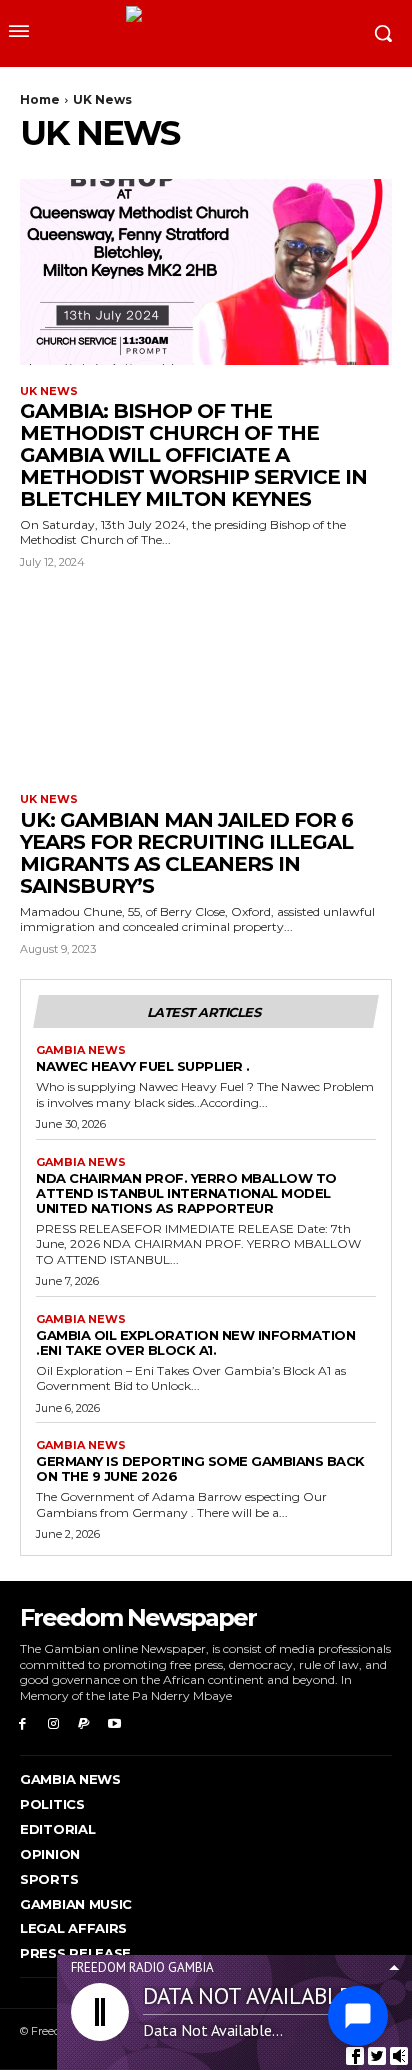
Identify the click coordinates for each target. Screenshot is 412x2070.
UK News (49, 391)
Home (40, 99)
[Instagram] (53, 1724)
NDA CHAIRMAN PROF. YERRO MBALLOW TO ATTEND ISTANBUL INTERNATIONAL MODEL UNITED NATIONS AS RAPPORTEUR (186, 1193)
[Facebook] (22, 1724)
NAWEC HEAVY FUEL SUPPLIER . (143, 1066)
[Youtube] (114, 1724)
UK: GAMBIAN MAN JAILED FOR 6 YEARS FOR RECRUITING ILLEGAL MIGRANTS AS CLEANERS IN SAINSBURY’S (186, 853)
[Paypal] (84, 1724)
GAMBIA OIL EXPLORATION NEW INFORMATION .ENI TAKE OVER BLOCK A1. (195, 1342)
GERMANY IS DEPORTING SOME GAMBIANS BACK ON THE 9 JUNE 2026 (200, 1468)
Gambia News (81, 1050)
